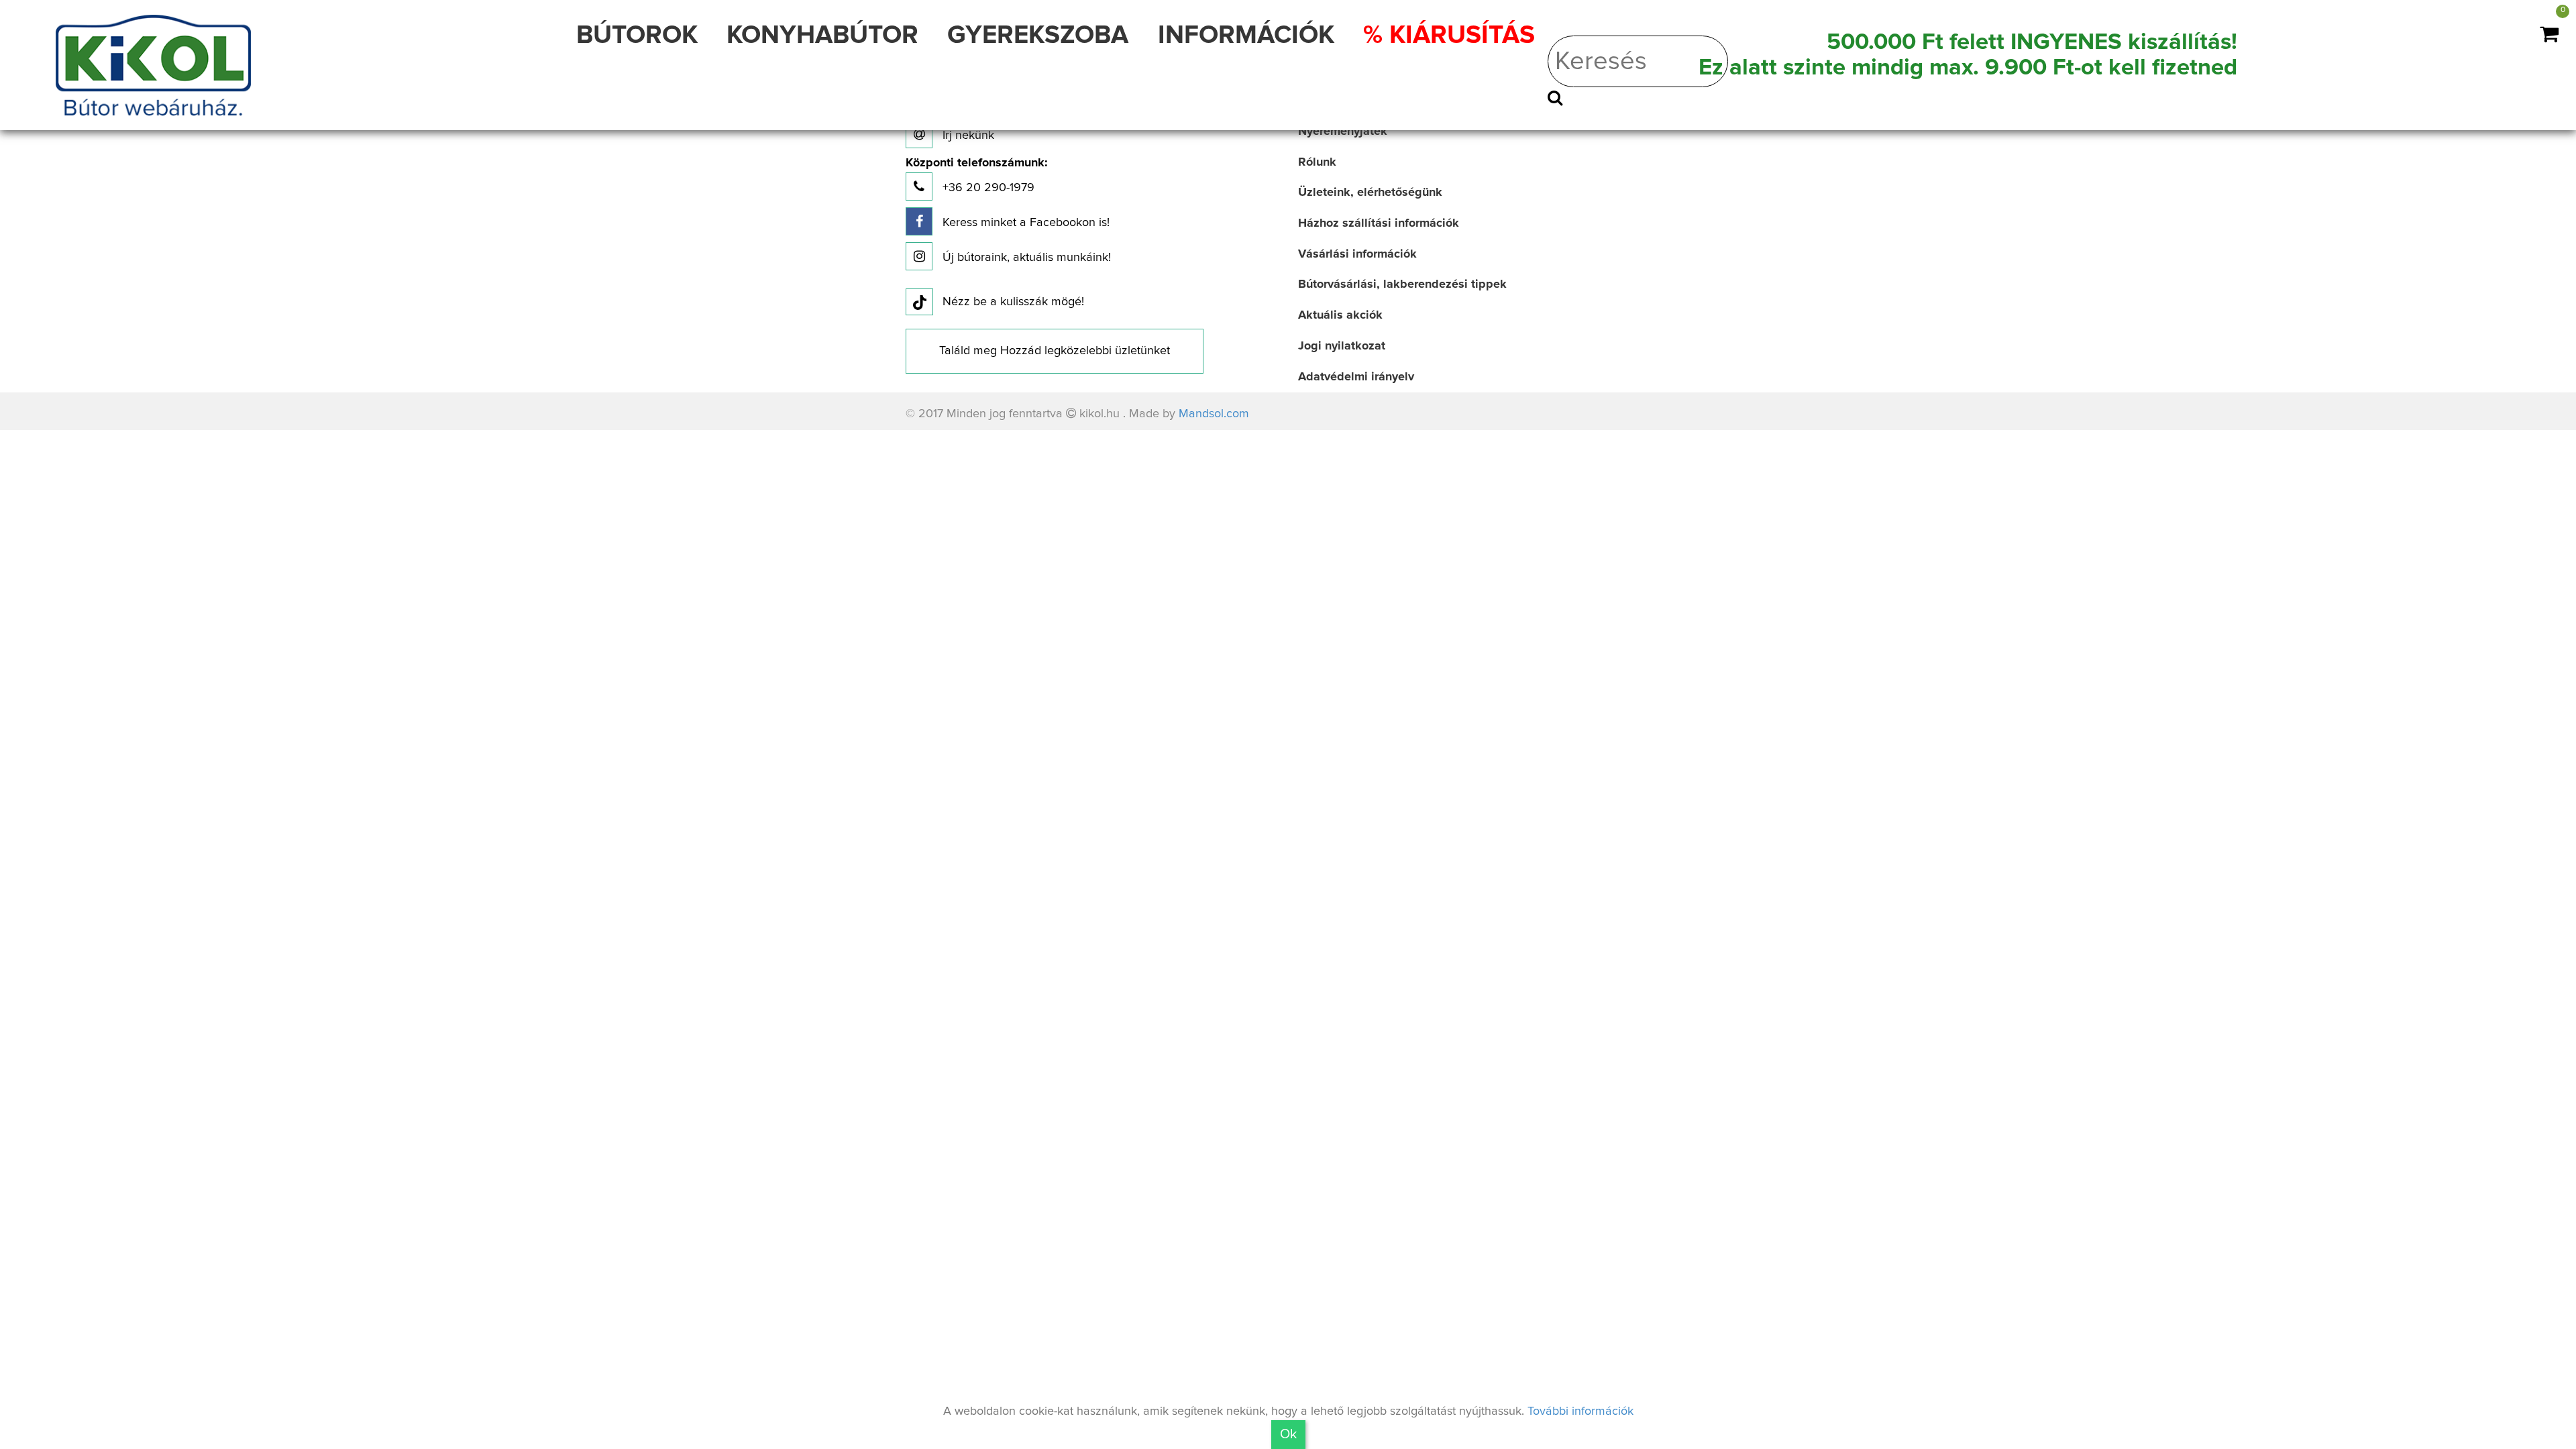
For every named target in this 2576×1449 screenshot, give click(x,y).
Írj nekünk (967, 136)
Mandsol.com (1214, 414)
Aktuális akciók (1340, 315)
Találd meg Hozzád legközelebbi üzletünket (1055, 351)
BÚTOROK (637, 36)
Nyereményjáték (1343, 131)
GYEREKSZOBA (1038, 36)
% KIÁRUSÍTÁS (1449, 36)
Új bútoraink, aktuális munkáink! (1025, 258)
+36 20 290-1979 (976, 175)
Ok (1288, 1434)
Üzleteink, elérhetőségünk (1370, 193)
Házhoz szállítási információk (1379, 223)
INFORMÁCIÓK (1246, 36)
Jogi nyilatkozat (1342, 346)
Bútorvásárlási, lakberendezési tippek (1402, 284)
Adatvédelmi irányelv (1356, 377)
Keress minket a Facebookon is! (1024, 223)
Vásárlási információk (1357, 254)
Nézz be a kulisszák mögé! (1013, 302)
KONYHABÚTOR (822, 36)
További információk (1580, 1411)
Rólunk (1317, 162)
